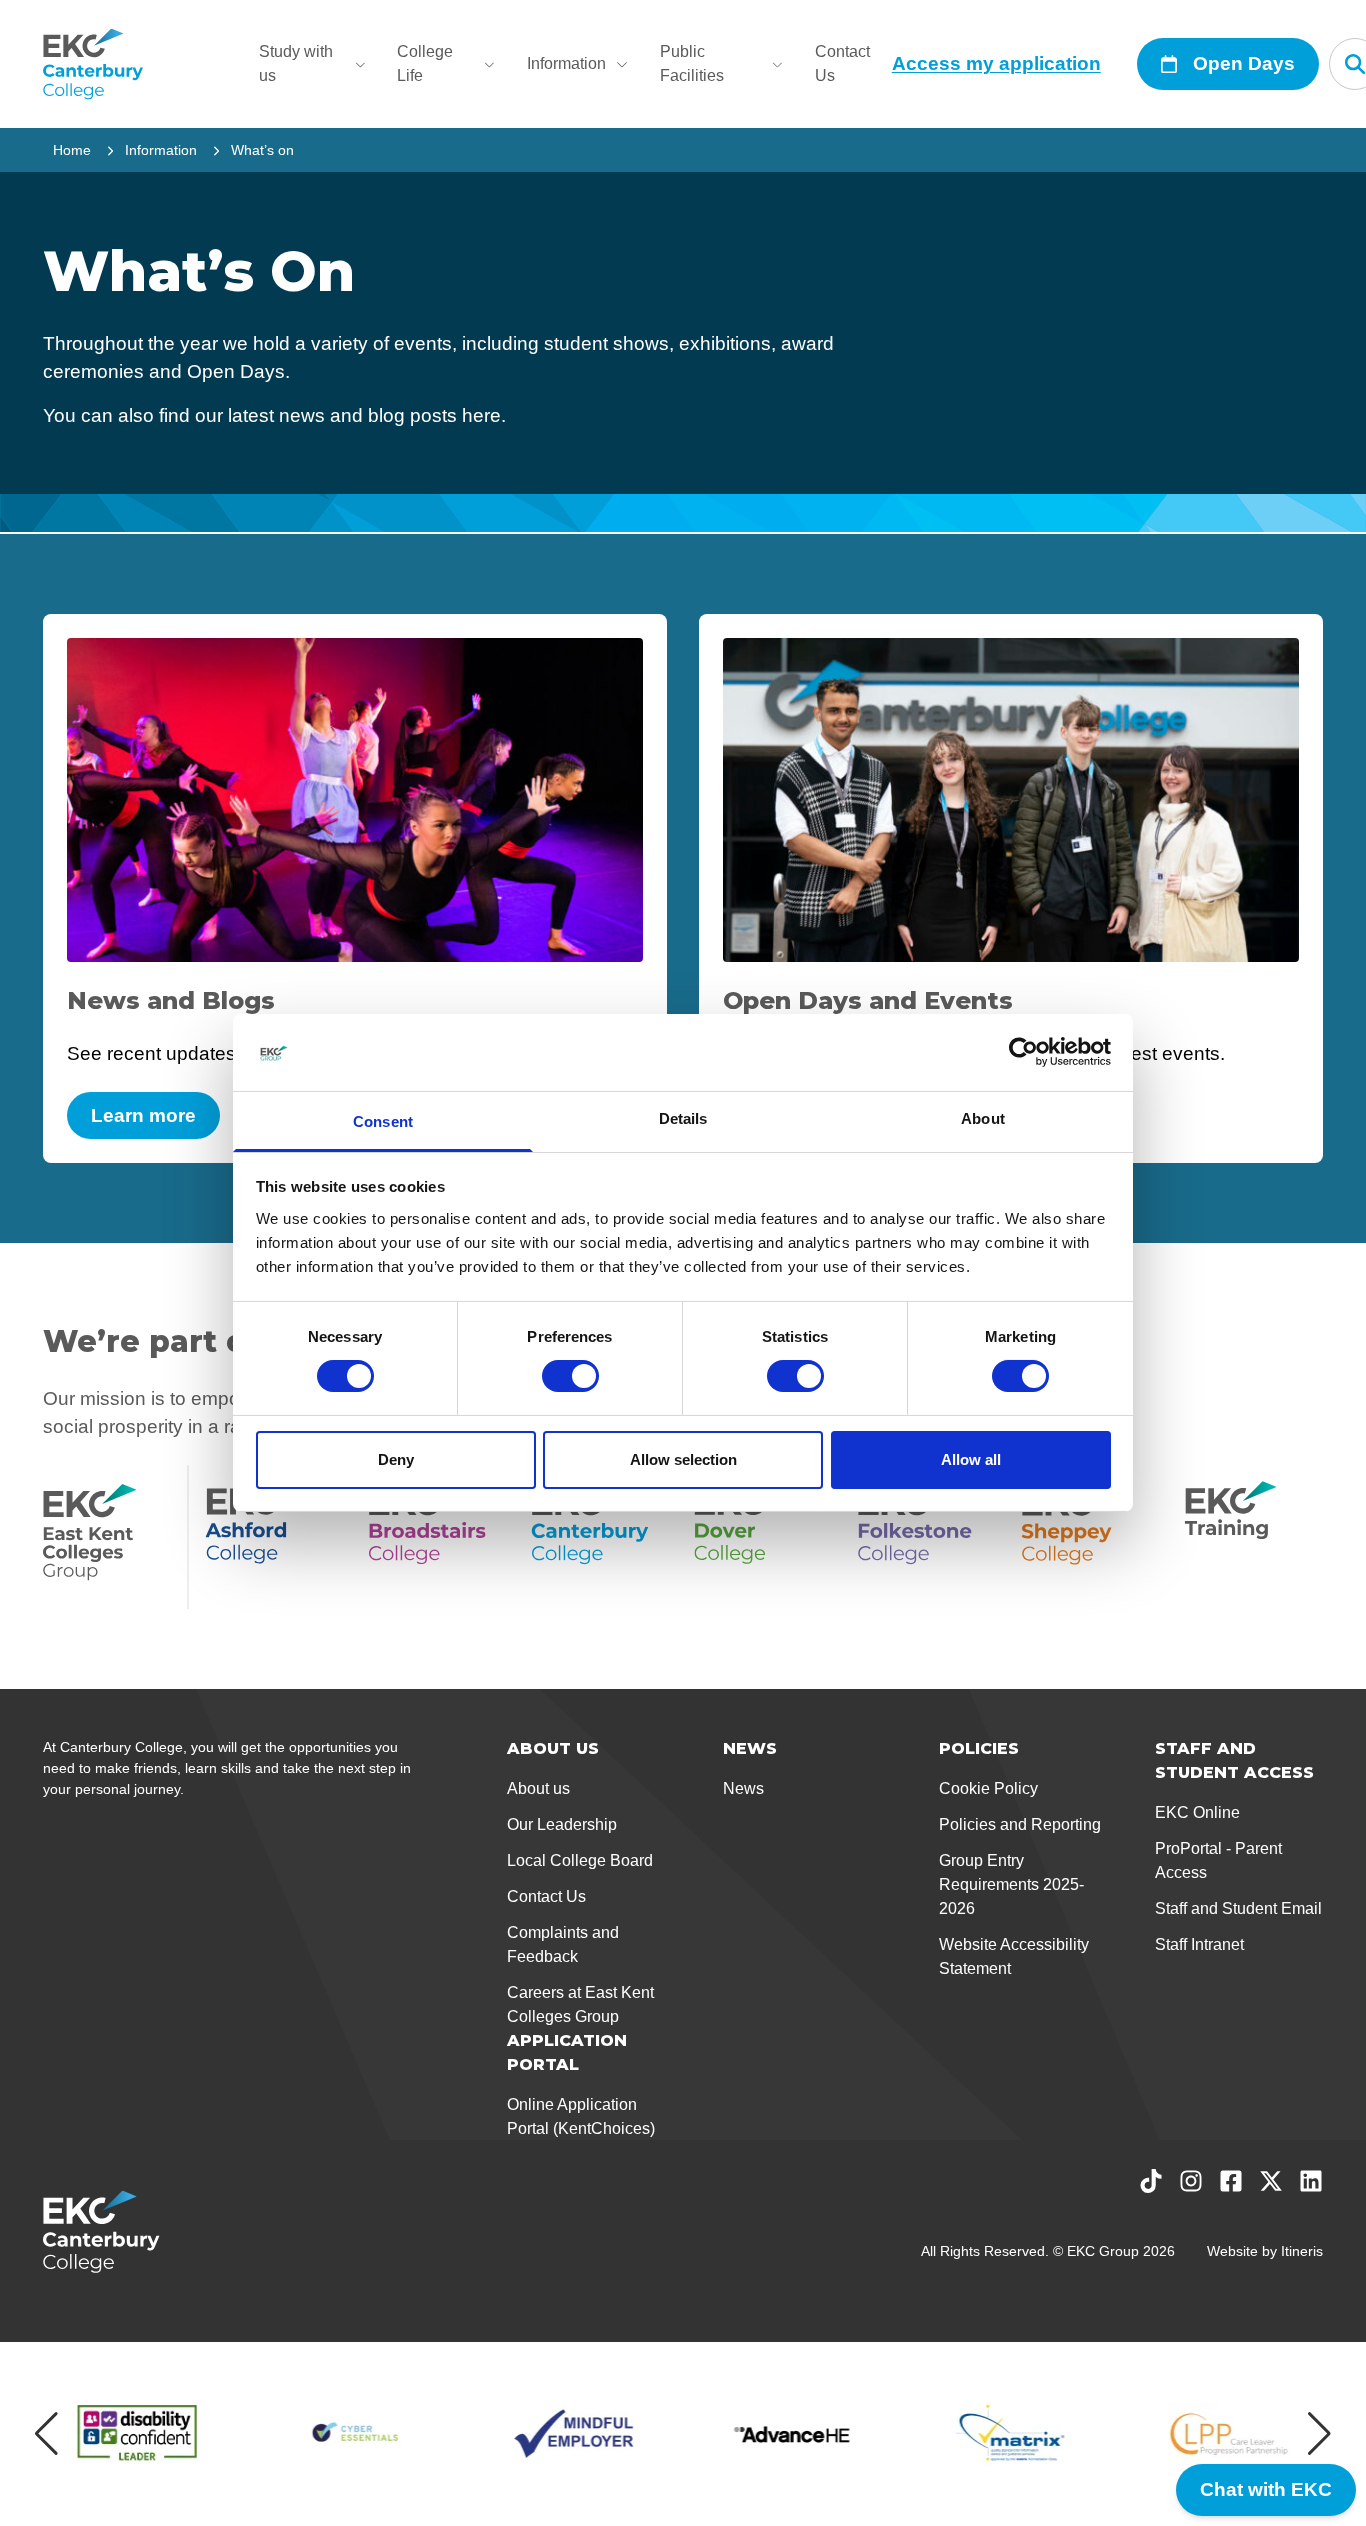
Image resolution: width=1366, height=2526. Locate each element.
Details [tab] (683, 1118)
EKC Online (1197, 1812)
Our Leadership (562, 1824)
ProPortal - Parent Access (1218, 1860)
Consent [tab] (383, 1121)
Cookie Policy (988, 1788)
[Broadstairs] (437, 1537)
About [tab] (983, 1118)
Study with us (296, 63)
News (743, 1788)
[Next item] (1319, 2434)
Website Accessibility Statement (1014, 1956)
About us (538, 1788)
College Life (425, 63)
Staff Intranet (1199, 1944)
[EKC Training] (1253, 1537)
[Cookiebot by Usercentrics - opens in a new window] (1023, 1052)
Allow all (971, 1459)
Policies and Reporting (1020, 1824)
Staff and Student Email (1238, 1908)
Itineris (1302, 2251)
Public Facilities (692, 63)
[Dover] (763, 1537)
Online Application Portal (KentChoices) (581, 2116)
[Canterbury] (600, 1537)
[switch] (570, 1376)
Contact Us (842, 63)
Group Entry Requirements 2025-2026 (1011, 1884)
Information (566, 63)
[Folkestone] (927, 1537)
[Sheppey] (1090, 1537)
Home (72, 150)
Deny (396, 1459)
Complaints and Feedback (563, 1944)
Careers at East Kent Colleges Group (580, 2004)
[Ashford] (274, 1537)
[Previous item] (46, 2434)
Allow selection (683, 1459)
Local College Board (580, 1860)
